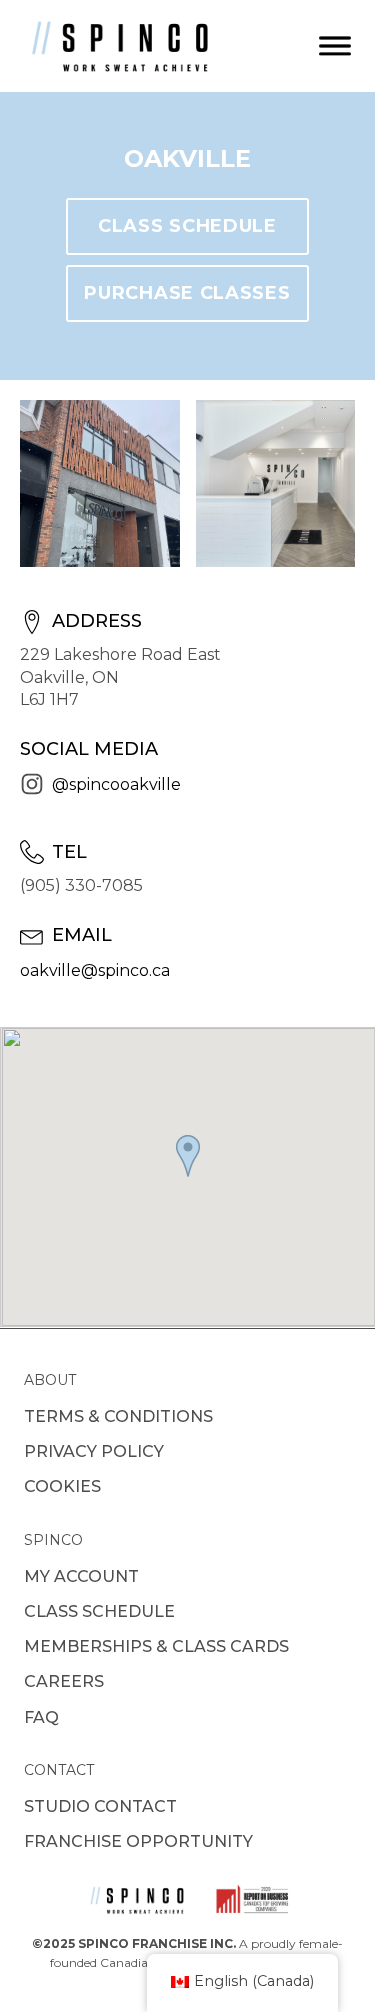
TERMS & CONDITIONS (118, 1416)
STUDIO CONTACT (100, 1806)
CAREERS (64, 1681)
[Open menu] (335, 46)
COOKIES (62, 1486)
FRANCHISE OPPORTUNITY (138, 1841)
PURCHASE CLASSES (187, 293)
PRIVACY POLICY (94, 1451)
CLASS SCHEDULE (187, 226)
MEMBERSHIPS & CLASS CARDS (156, 1646)
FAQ (41, 1717)
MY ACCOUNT (81, 1576)
